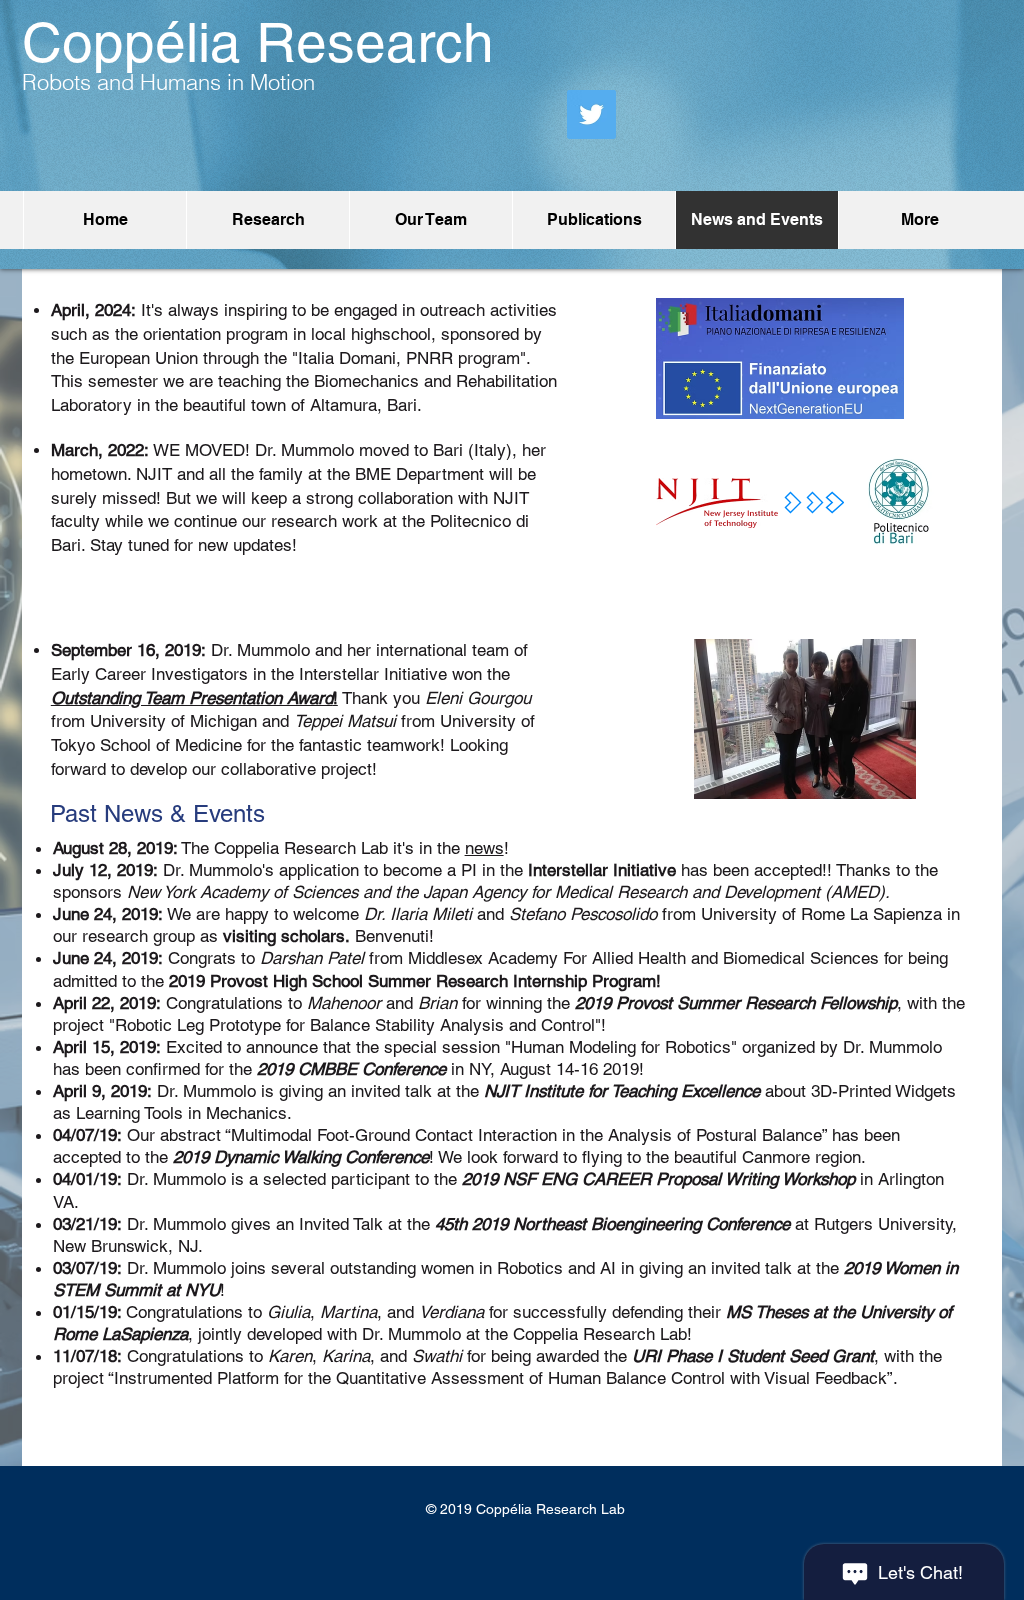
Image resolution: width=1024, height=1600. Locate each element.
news (484, 848)
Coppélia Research (258, 42)
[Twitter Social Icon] (591, 114)
